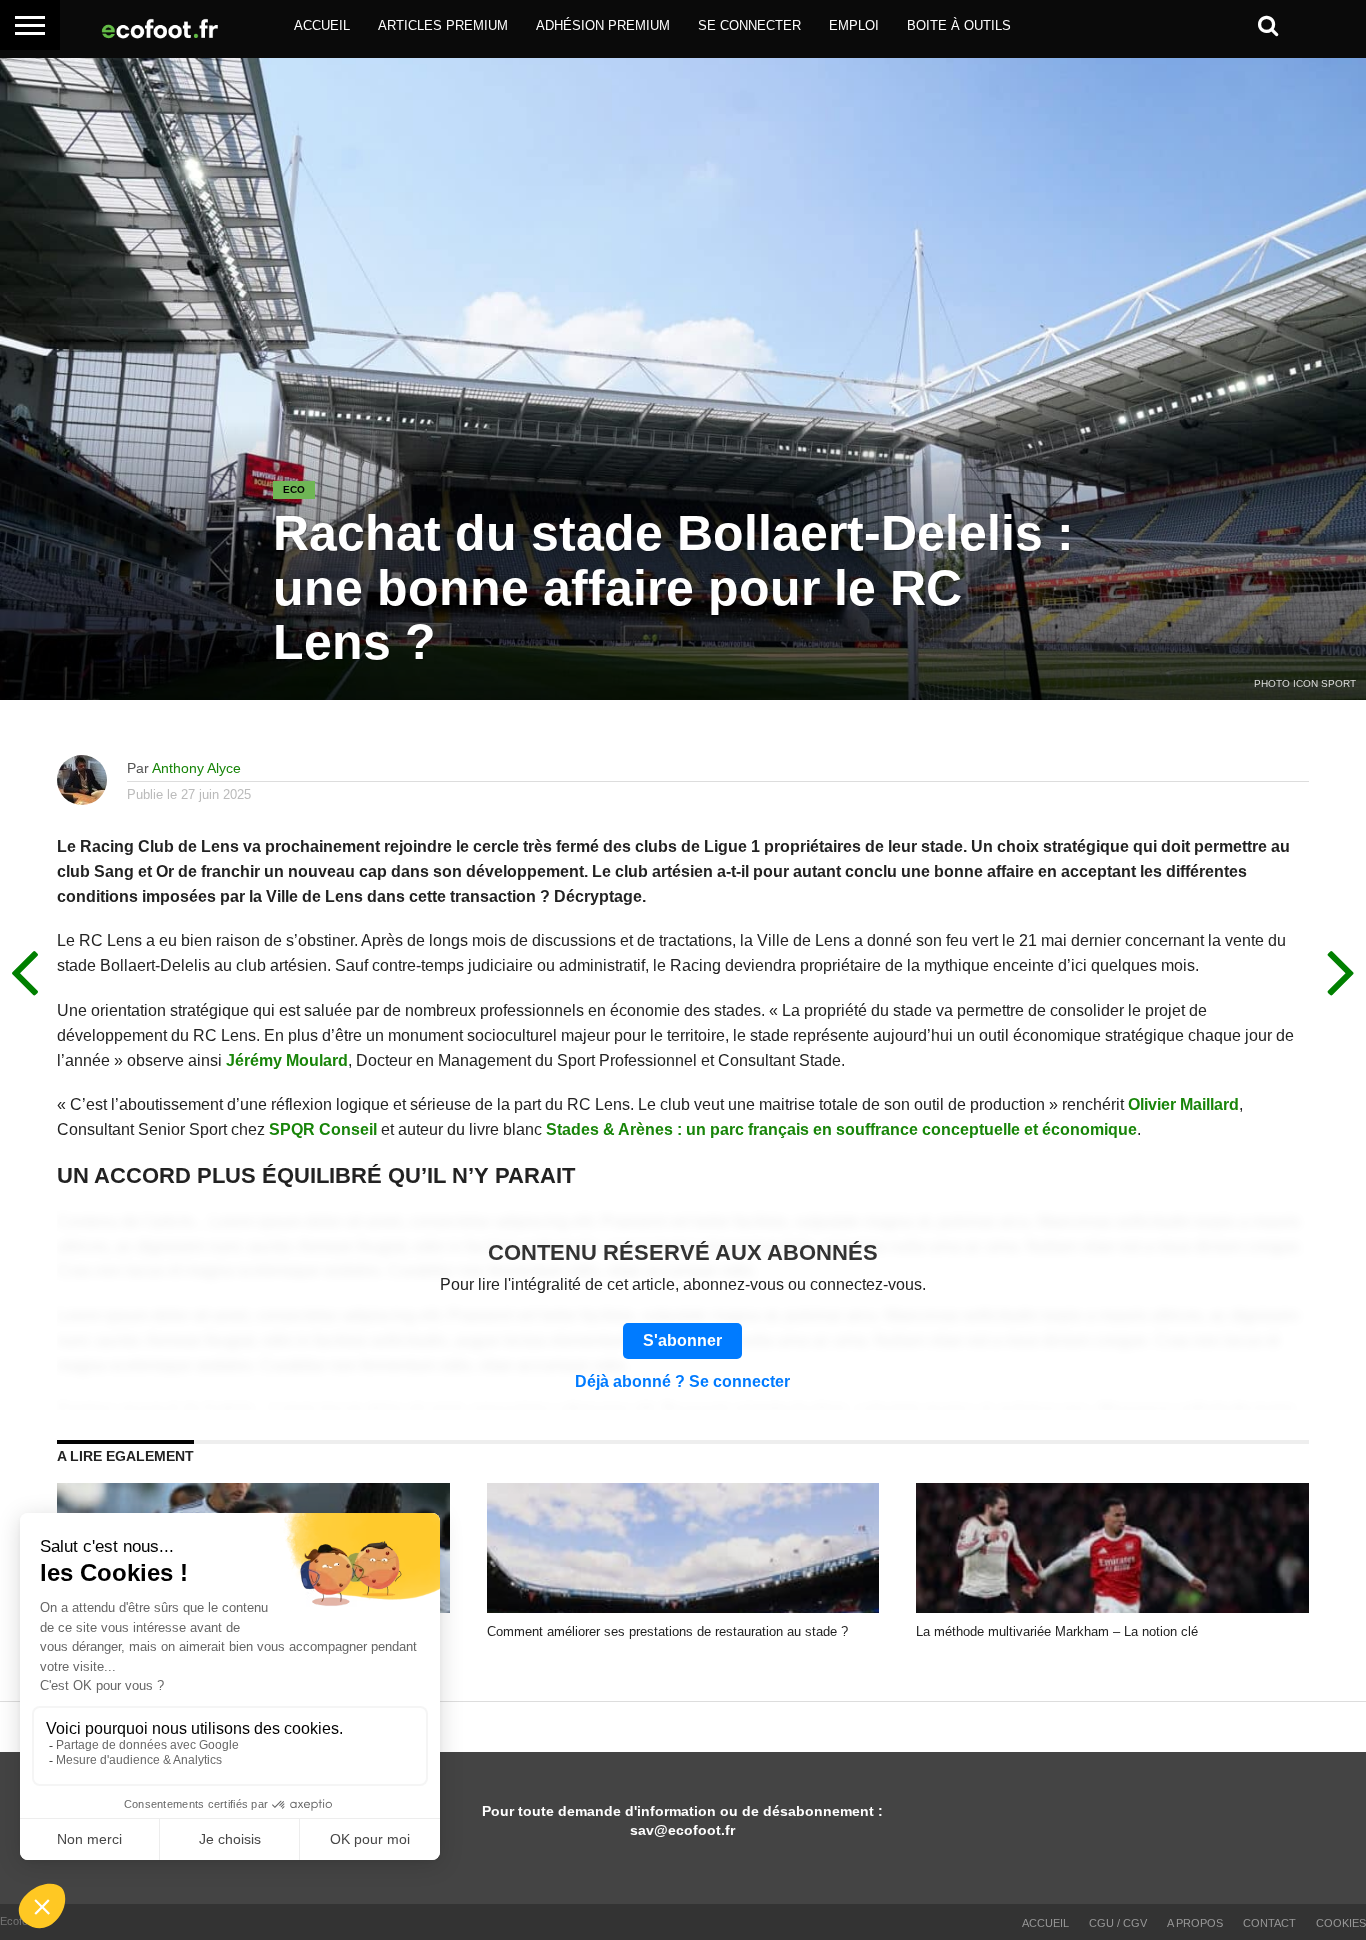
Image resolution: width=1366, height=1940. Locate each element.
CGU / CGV (1118, 1923)
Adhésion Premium (603, 25)
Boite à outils (959, 25)
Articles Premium (443, 25)
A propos (1195, 1923)
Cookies (1341, 1923)
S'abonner (682, 1340)
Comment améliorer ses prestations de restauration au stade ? (667, 1631)
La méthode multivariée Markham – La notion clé (1057, 1631)
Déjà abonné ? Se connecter (682, 1382)
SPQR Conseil (323, 1129)
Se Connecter (749, 25)
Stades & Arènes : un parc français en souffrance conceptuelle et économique (841, 1129)
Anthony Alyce (196, 768)
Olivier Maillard (1183, 1104)
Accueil (322, 25)
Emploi (854, 25)
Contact (1269, 1923)
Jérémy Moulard (287, 1060)
